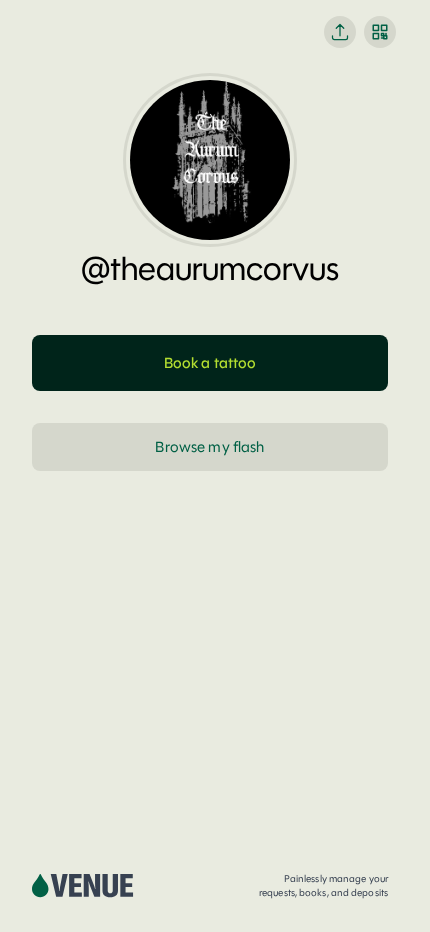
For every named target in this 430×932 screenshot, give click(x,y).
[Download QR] (380, 32)
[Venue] (83, 886)
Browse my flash (209, 447)
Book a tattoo (210, 363)
